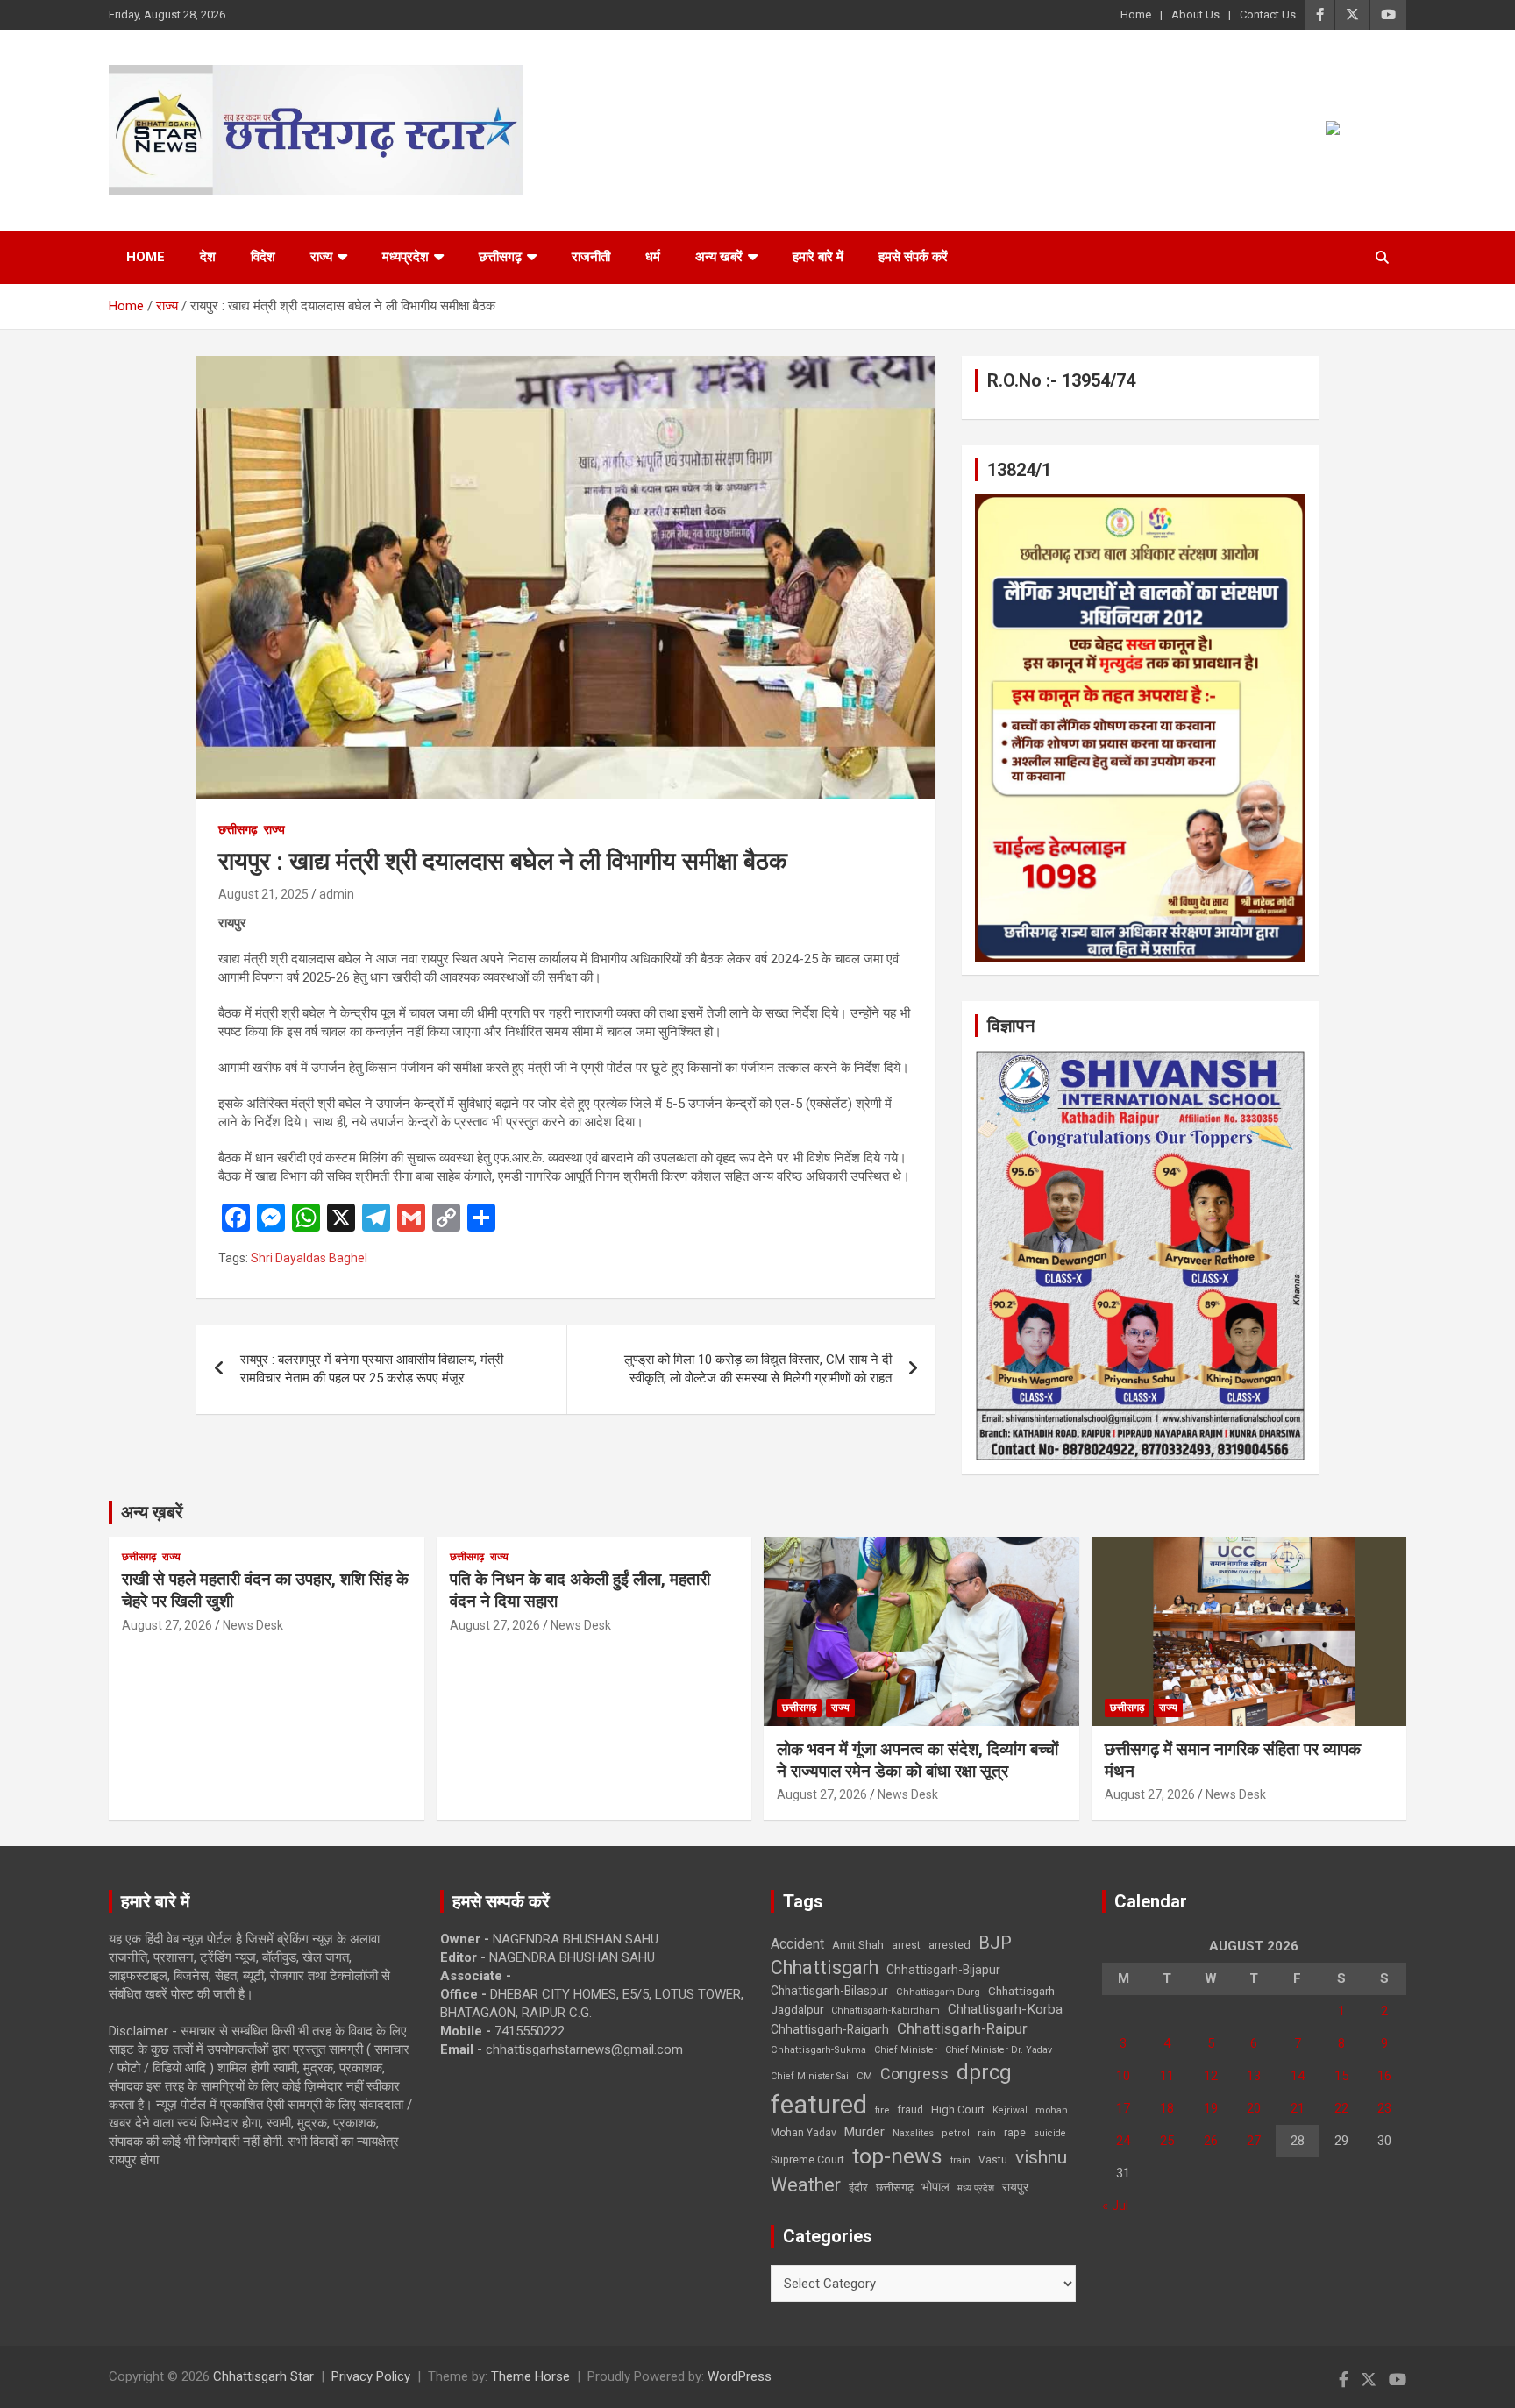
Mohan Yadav (804, 2133)
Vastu (993, 2160)
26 (1211, 2141)
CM (864, 2076)
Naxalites (913, 2133)
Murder (864, 2132)
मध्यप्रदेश (405, 257)
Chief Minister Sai (810, 2076)
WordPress (740, 2376)
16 (1384, 2076)
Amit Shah (858, 1945)
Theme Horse (530, 2376)
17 (1123, 2108)
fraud (910, 2110)
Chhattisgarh (825, 1968)
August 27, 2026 (167, 1625)
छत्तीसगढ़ (895, 2188)
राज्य (321, 257)
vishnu (1041, 2157)
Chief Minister (906, 2050)
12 (1211, 2076)
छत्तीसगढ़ (500, 257)
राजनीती (591, 257)
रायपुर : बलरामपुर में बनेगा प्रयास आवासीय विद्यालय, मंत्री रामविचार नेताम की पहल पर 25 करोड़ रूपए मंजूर (372, 1369)
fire (882, 2110)
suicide (1050, 2133)
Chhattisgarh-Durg (938, 1992)
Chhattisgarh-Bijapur (943, 1970)
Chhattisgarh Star (263, 2376)
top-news (897, 2156)
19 (1211, 2108)
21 (1298, 2108)
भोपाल (935, 2187)
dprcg (984, 2072)
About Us (1195, 14)
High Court (958, 2110)
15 (1341, 2076)
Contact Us (1268, 14)
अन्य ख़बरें (152, 1512)
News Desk (253, 1625)
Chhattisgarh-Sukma (818, 2050)
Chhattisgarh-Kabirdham (886, 2010)
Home (1136, 14)
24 (1123, 2141)
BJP (995, 1943)
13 (1254, 2076)
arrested (950, 1945)
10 (1123, 2076)
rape (1015, 2132)
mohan (1052, 2110)
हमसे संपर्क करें (913, 257)
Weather (806, 2185)
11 (1167, 2076)
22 (1341, 2108)
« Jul (1115, 2206)
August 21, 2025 (263, 894)
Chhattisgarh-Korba (1005, 2009)
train (960, 2160)
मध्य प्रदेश (976, 2188)
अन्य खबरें (719, 257)
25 (1167, 2141)
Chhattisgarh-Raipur (962, 2028)
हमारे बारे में (818, 257)
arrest (906, 1945)
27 (1254, 2141)
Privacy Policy (371, 2376)
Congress (914, 2074)
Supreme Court (807, 2159)
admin (337, 894)
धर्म (653, 257)
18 (1167, 2108)
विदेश (263, 257)
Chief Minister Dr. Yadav (999, 2050)
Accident (797, 1944)
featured (819, 2105)
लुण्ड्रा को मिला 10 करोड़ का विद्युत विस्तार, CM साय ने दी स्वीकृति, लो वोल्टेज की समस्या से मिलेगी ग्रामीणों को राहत (758, 1369)
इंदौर (858, 2188)
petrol (956, 2133)
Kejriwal (1010, 2110)
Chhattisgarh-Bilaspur (829, 1991)
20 (1254, 2108)
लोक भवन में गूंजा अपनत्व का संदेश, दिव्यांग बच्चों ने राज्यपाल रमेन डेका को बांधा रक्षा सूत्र (918, 1760)
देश (208, 257)
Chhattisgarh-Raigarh (830, 2029)
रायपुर (1015, 2187)
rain (987, 2133)
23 (1384, 2108)
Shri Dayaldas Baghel (309, 1258)
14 (1298, 2076)
